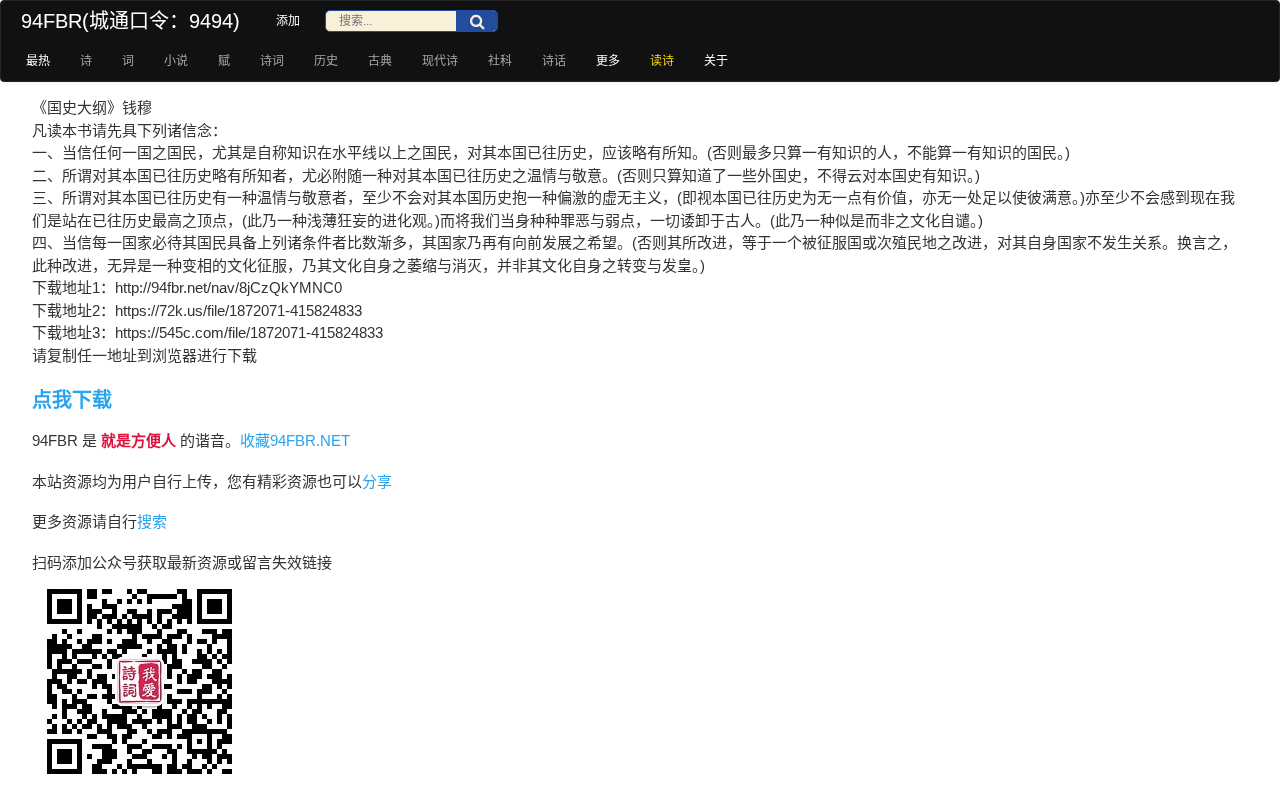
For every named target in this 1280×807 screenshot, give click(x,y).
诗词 (272, 61)
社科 (500, 61)
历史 (326, 61)
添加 (288, 21)
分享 (377, 481)
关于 (716, 61)
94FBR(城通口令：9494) (130, 21)
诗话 (554, 61)
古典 (380, 61)
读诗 (662, 61)
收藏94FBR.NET (295, 440)
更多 (608, 61)
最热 (38, 61)
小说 (176, 61)
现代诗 (440, 61)
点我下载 (72, 400)
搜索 (152, 521)
